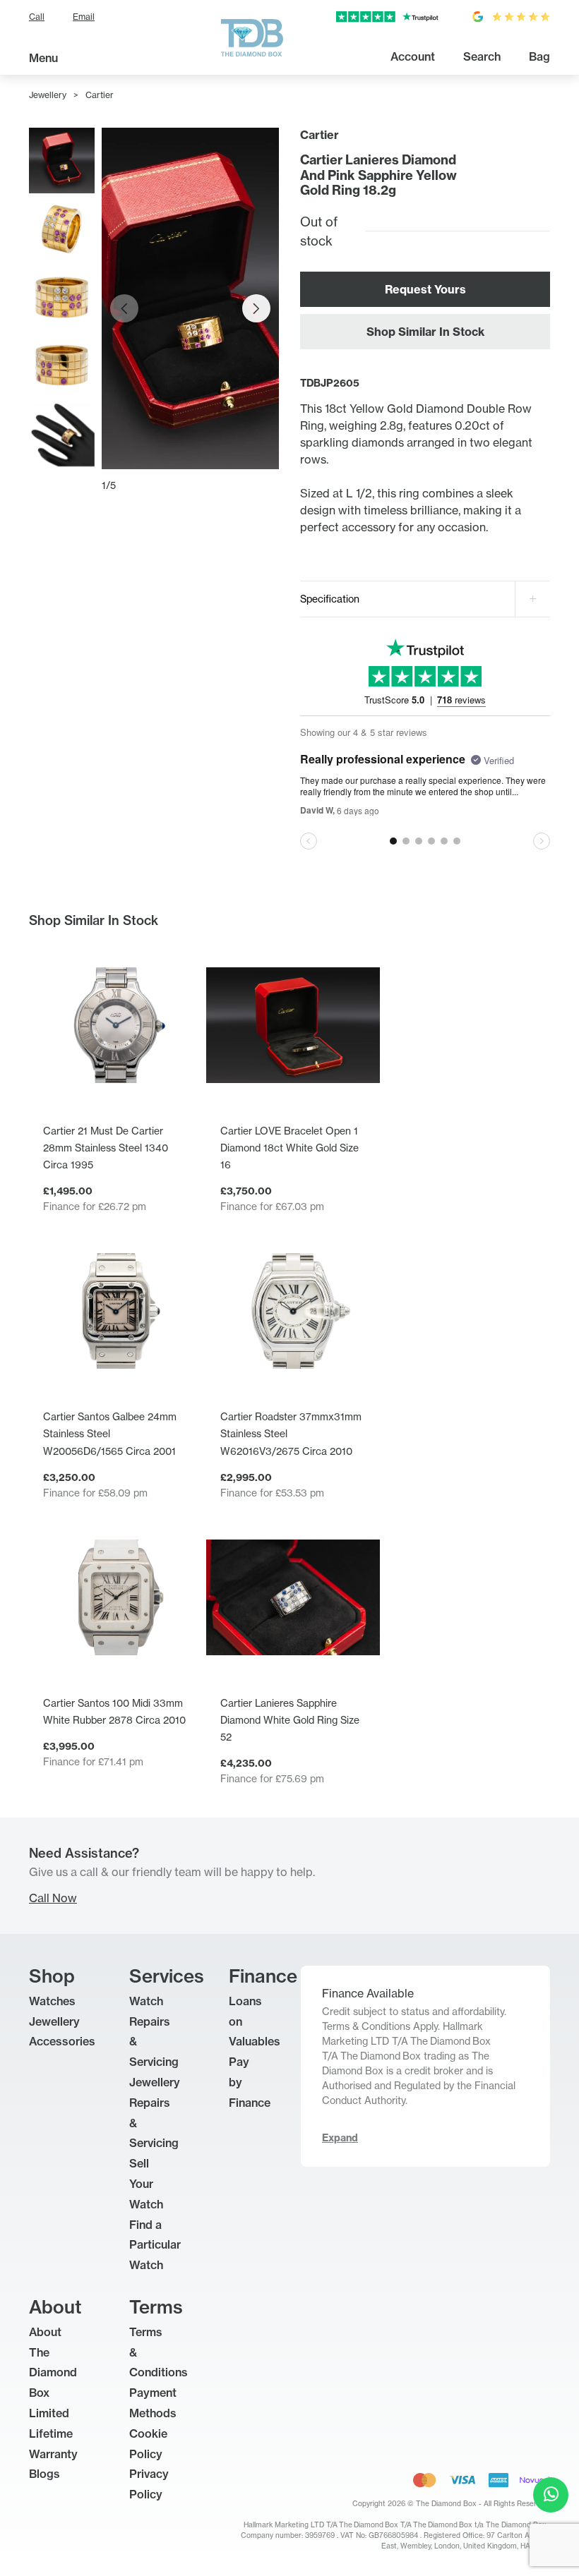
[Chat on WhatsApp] (551, 2495)
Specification (330, 599)
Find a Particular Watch (155, 2245)
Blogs (44, 2474)
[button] (256, 308)
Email (84, 17)
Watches (52, 2001)
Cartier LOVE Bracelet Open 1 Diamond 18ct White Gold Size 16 (289, 1148)
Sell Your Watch (146, 2184)
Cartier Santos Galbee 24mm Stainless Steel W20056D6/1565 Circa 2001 (110, 1433)
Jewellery (48, 95)
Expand (340, 2138)
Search (482, 56)
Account (413, 56)
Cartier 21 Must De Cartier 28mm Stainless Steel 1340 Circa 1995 (106, 1148)
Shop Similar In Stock (425, 332)
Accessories (62, 2041)
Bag (539, 56)
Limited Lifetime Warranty (53, 2433)
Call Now (53, 1898)
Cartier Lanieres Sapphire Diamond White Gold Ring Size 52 (290, 1720)
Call (37, 17)
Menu (43, 58)
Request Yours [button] (425, 289)
